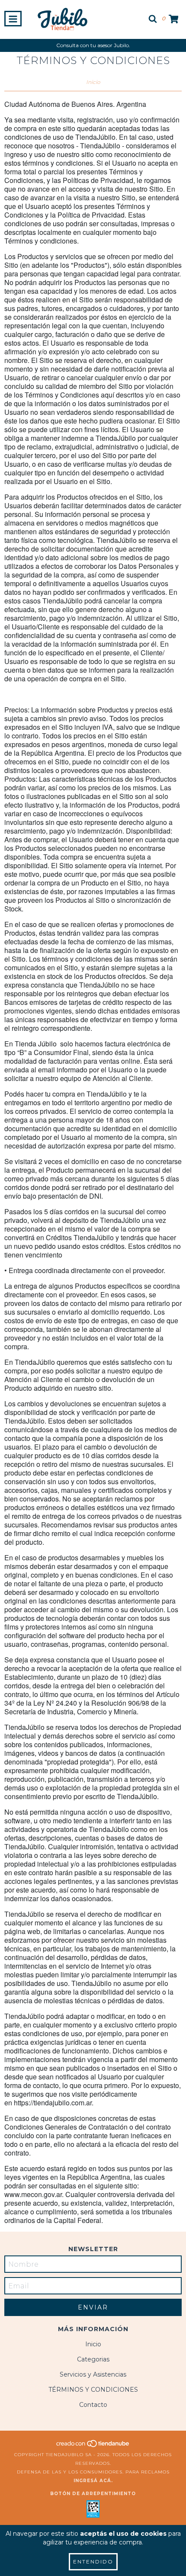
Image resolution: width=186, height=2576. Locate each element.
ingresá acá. (93, 2481)
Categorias (93, 2359)
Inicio (93, 82)
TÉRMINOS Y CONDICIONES (93, 2390)
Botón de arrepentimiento (93, 2494)
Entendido (93, 2562)
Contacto (93, 2405)
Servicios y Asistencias (93, 2374)
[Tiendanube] (93, 2446)
